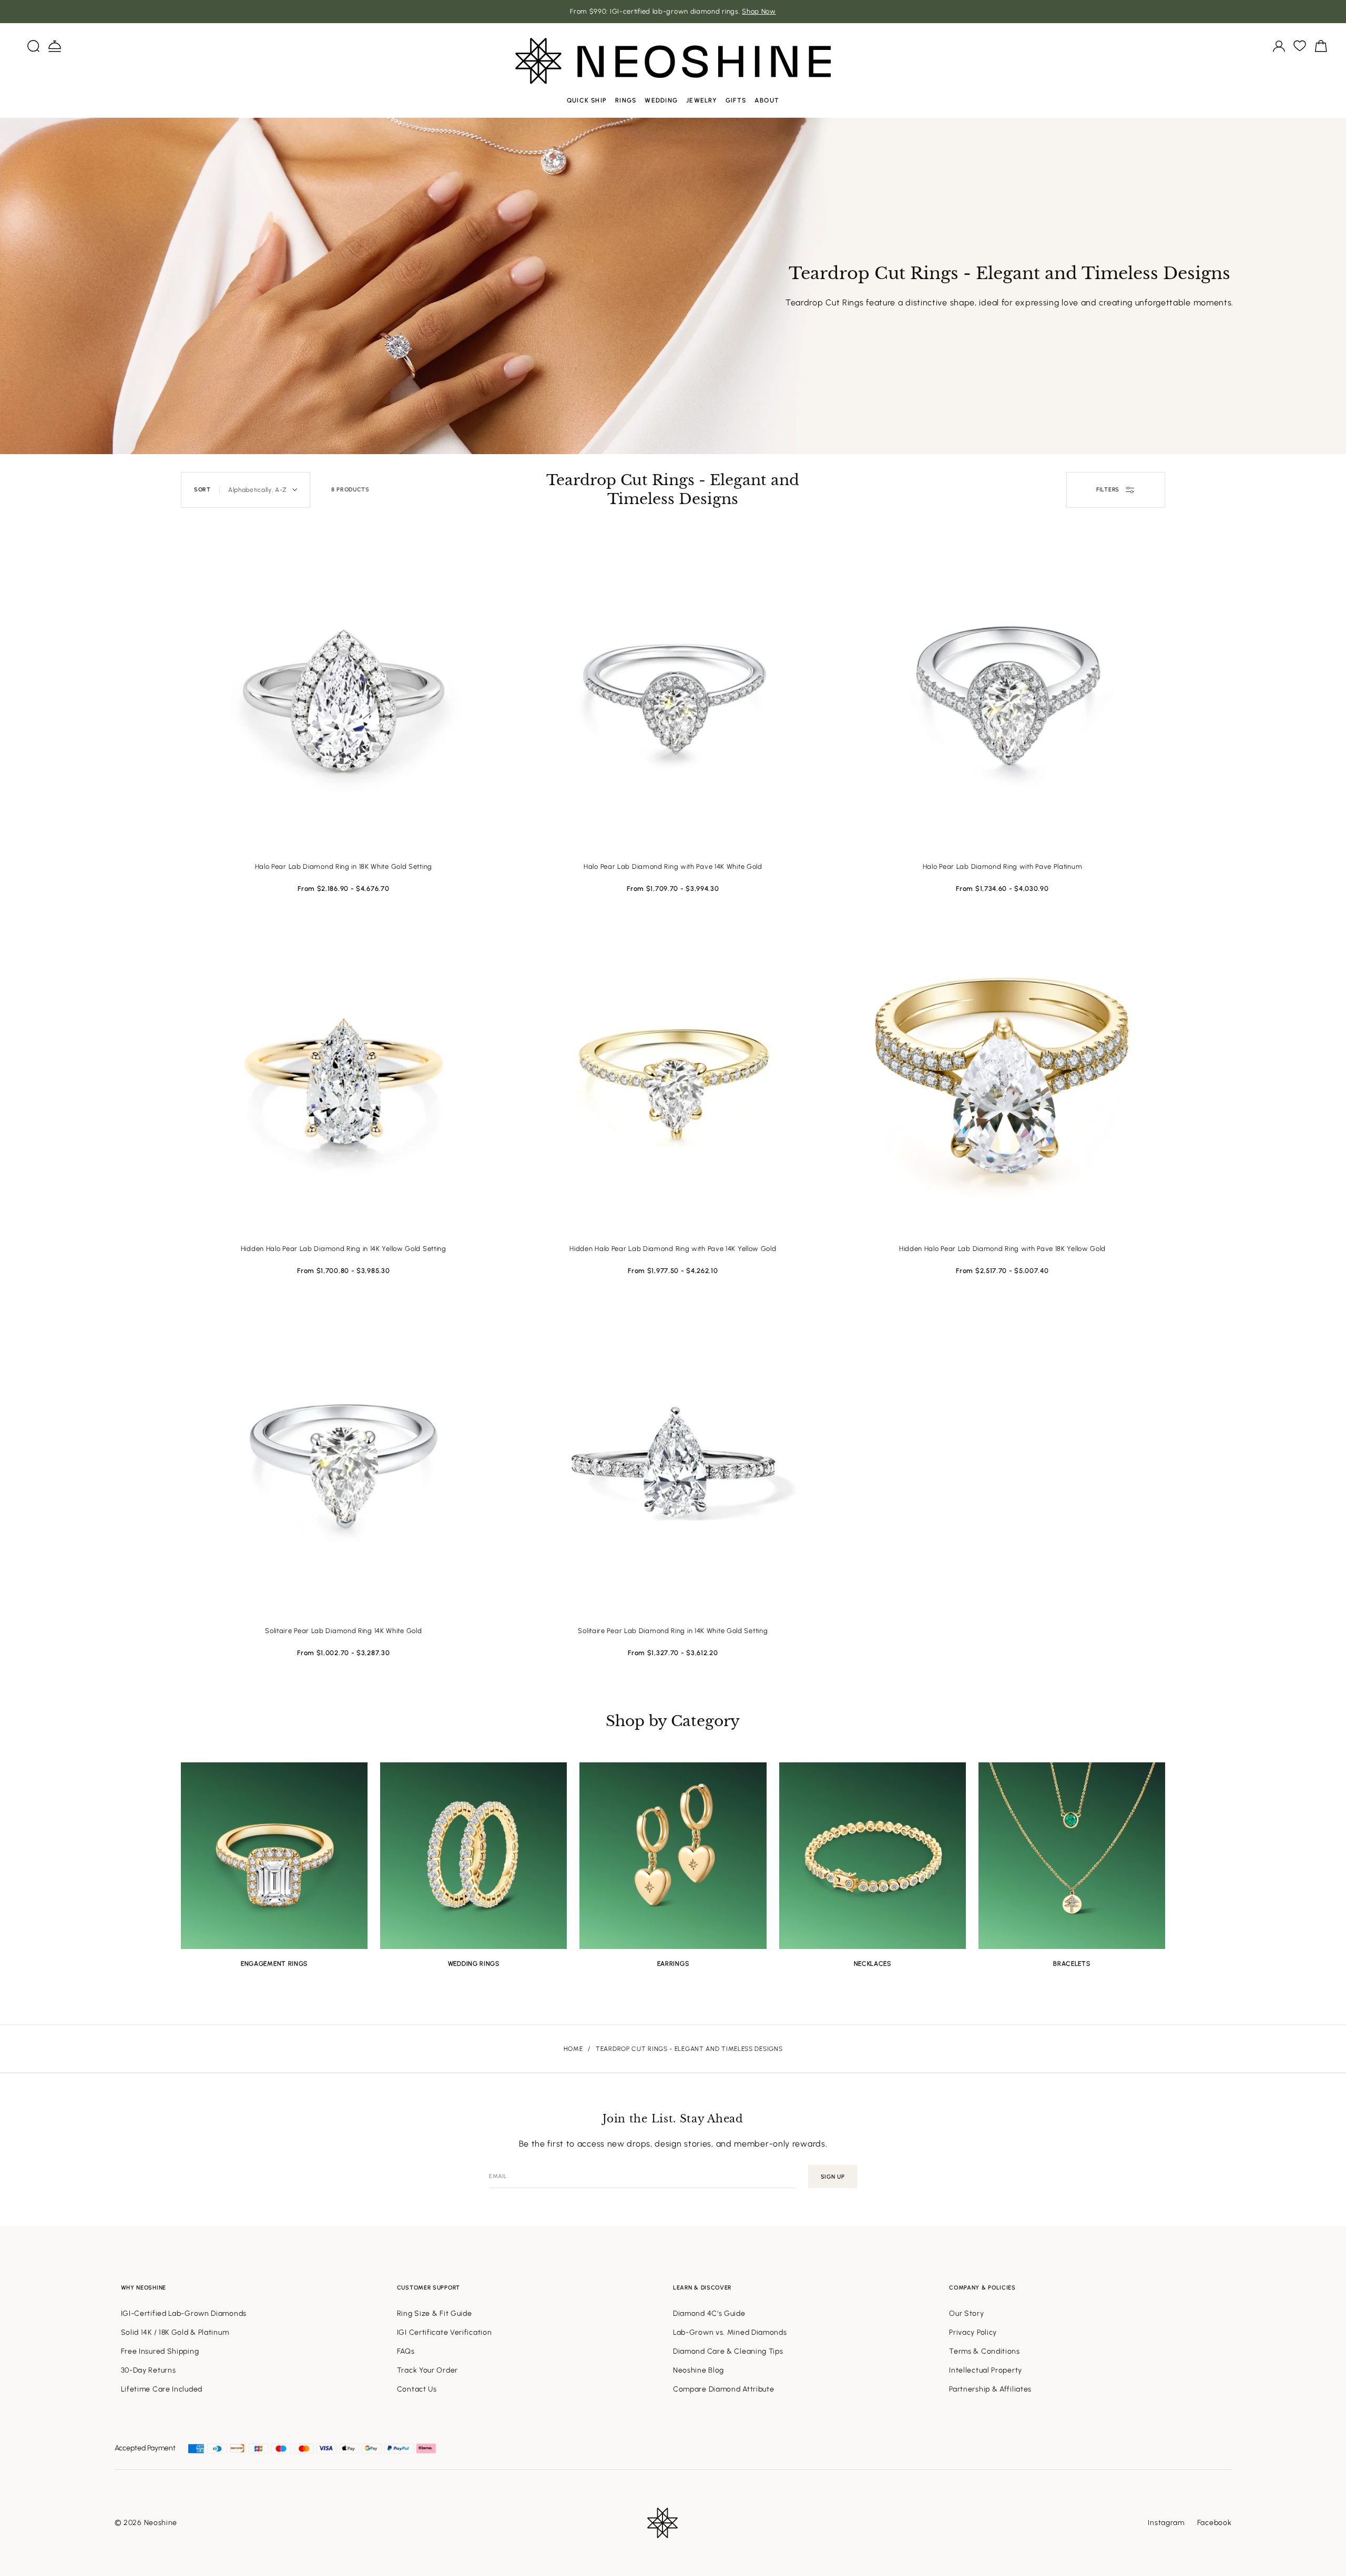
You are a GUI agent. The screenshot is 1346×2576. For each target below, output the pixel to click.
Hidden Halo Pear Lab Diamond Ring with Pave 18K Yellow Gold (1002, 1249)
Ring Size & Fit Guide (435, 2313)
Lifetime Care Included (162, 2389)
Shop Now (759, 11)
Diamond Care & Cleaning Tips (728, 2351)
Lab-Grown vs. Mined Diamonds (730, 2332)
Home (573, 2049)
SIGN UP (833, 2177)
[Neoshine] (673, 61)
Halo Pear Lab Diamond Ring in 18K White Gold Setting (344, 866)
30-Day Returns (149, 2370)
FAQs (406, 2351)
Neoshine (161, 2523)
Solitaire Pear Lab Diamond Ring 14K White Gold (343, 1631)
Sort (202, 490)
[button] (34, 46)
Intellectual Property (986, 2370)
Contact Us (417, 2389)
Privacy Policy (973, 2332)
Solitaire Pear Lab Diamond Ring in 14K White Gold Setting (673, 1631)
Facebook (1215, 2523)
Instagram (1166, 2523)
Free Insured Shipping (160, 2351)
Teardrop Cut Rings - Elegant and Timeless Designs (689, 2049)
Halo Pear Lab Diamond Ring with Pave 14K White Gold (673, 866)
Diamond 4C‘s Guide (709, 2313)
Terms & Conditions (985, 2351)
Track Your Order (427, 2370)
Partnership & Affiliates (990, 2389)
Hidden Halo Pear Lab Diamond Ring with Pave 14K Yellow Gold (673, 1249)
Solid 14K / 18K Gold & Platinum (175, 2332)
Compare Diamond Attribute (724, 2389)
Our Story (966, 2313)
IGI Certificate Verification (445, 2332)
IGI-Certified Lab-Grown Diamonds (184, 2313)
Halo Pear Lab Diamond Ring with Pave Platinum (1003, 866)
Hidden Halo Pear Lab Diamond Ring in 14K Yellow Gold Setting (344, 1249)
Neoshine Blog (699, 2370)
